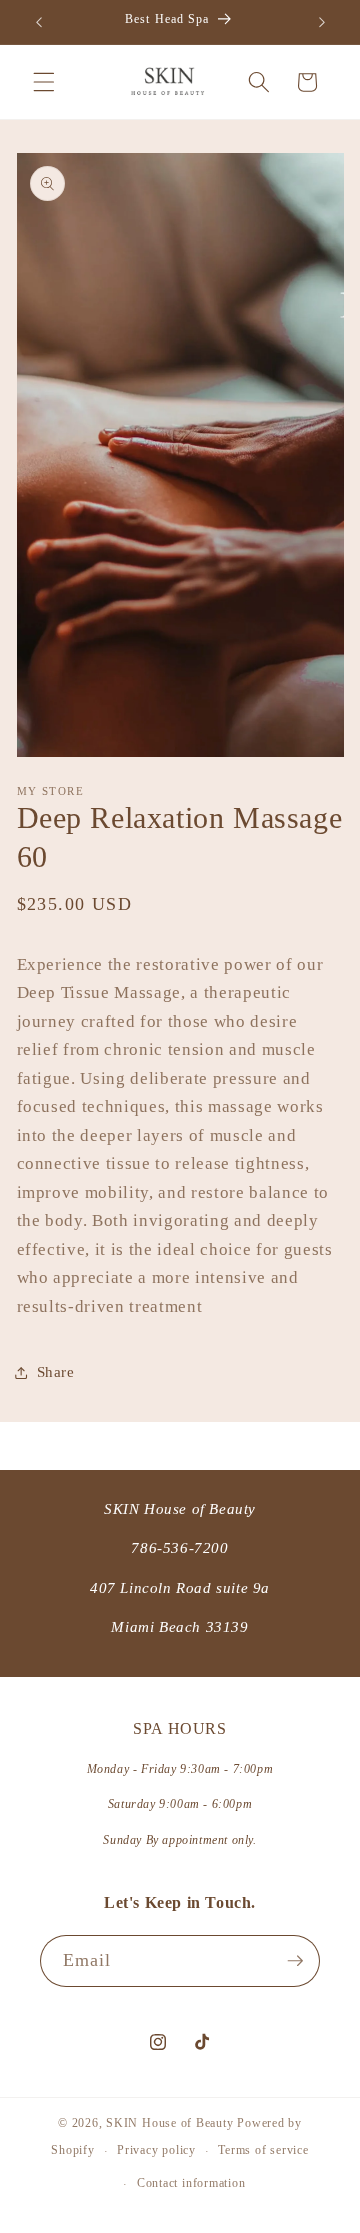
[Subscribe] (295, 1961)
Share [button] (56, 1371)
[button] (44, 82)
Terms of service (263, 2150)
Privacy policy (156, 2150)
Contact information (191, 2183)
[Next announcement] (322, 22)
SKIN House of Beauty (169, 2123)
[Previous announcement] (39, 22)
